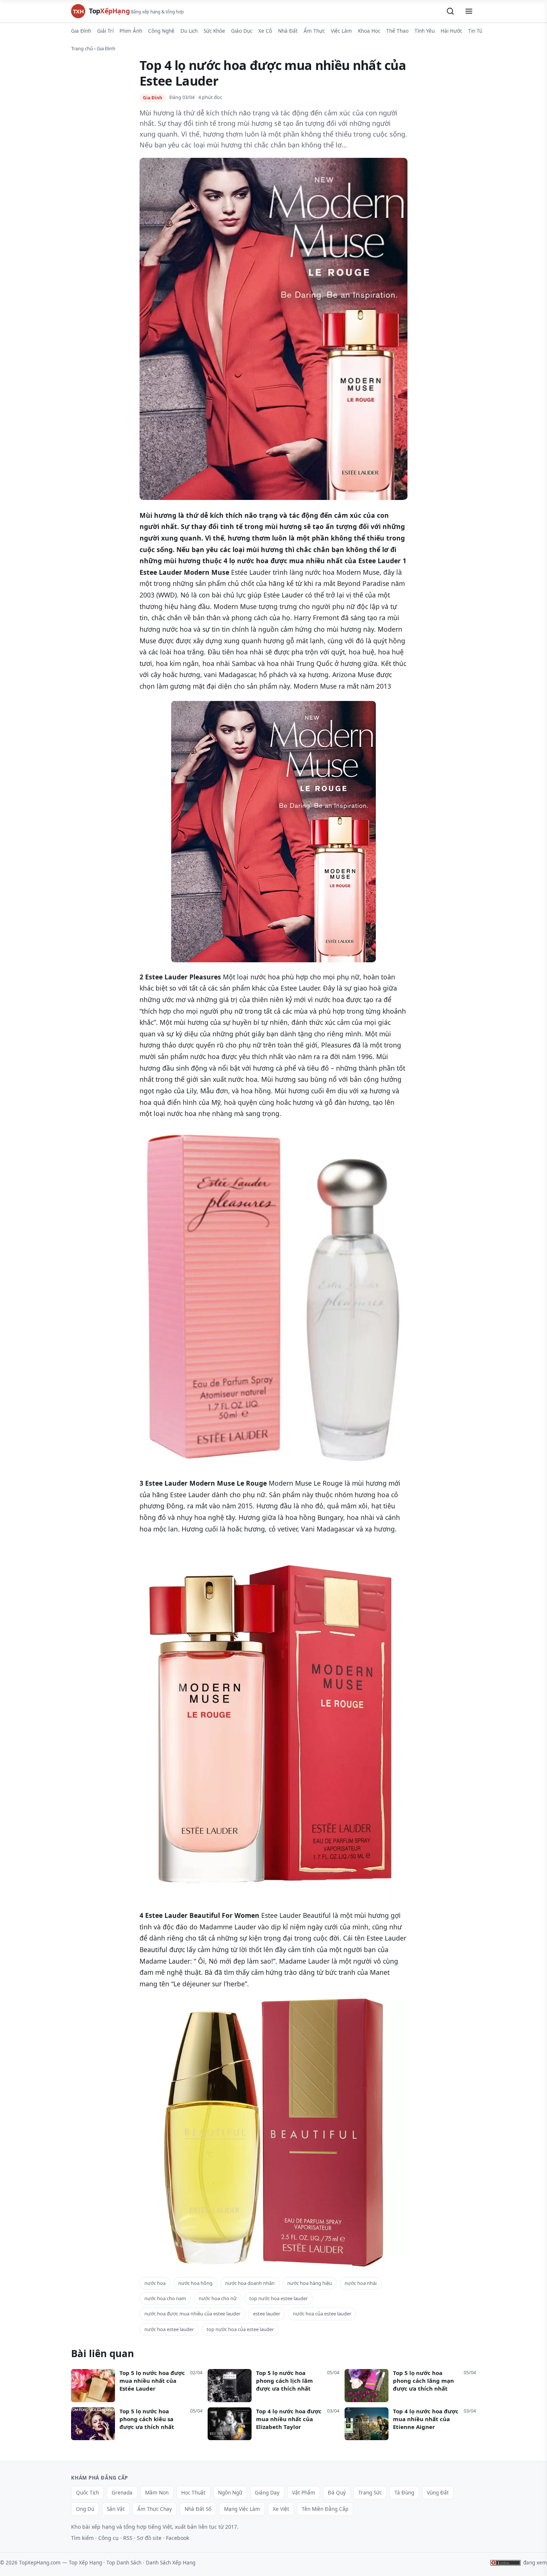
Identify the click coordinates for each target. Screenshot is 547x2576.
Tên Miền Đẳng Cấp (325, 2509)
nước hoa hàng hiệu (310, 2283)
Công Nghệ (161, 31)
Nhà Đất (288, 31)
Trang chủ (82, 48)
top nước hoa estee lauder (279, 2298)
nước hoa (155, 2283)
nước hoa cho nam (165, 2298)
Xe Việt (281, 2509)
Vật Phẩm (304, 2493)
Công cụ (108, 2538)
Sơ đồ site (149, 2538)
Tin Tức (476, 31)
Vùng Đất (438, 2493)
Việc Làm (341, 31)
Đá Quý (337, 2493)
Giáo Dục (242, 31)
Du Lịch (189, 31)
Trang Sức (370, 2493)
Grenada (122, 2493)
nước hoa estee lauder (169, 2329)
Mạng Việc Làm (242, 2509)
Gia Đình (81, 31)
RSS (128, 2538)
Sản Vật (116, 2509)
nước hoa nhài (361, 2283)
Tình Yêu (425, 31)
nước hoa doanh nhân (250, 2283)
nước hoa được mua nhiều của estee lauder (192, 2314)
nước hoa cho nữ (218, 2298)
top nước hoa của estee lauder (240, 2329)
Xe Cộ (265, 31)
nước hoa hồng (195, 2283)
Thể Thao (397, 31)
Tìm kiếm (82, 2538)
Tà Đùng (404, 2493)
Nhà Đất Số (198, 2509)
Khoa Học (369, 31)
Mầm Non (157, 2493)
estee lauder (267, 2314)
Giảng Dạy (267, 2493)
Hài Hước (451, 31)
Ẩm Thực (314, 31)
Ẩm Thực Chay (155, 2509)
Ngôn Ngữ (230, 2493)
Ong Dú (85, 2509)
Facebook (177, 2538)
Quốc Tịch (87, 2493)
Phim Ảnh (131, 31)
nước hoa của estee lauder (322, 2314)
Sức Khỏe (214, 31)
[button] (450, 11)
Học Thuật (193, 2493)
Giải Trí (105, 31)
